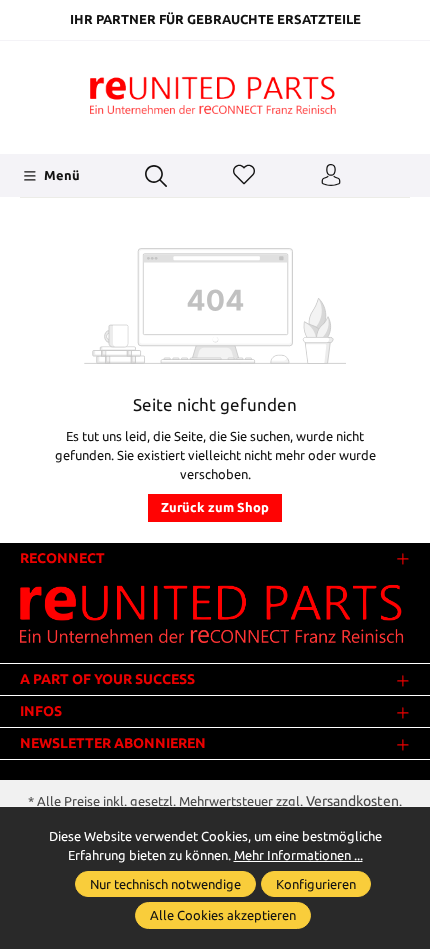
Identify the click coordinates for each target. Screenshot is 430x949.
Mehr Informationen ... (298, 855)
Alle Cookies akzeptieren (223, 915)
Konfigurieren (316, 884)
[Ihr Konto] (331, 176)
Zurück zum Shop (215, 507)
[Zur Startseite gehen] (215, 95)
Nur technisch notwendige (165, 884)
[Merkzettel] (244, 176)
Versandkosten (352, 801)
